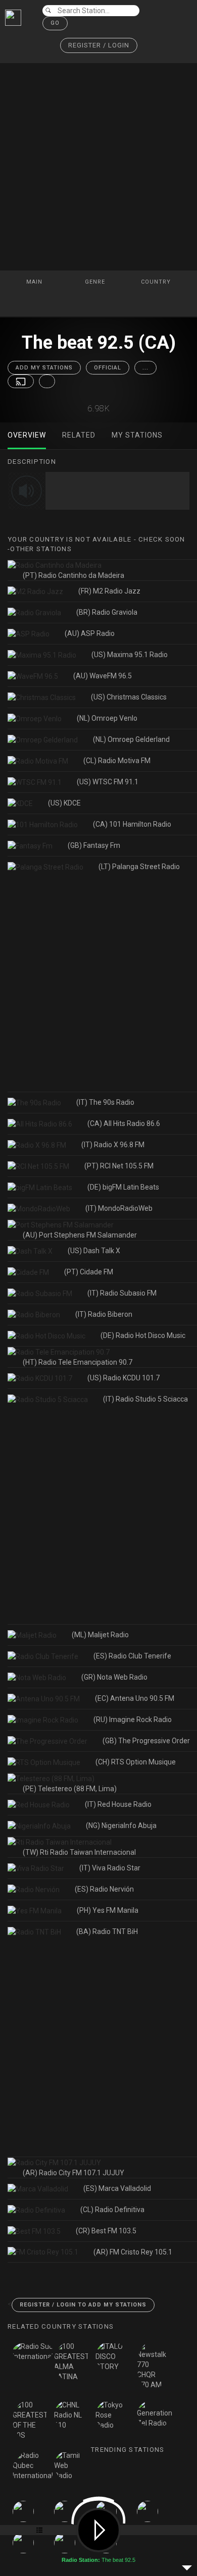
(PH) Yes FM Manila (108, 1910)
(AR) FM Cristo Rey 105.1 (133, 2252)
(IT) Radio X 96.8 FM (113, 1145)
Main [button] (35, 282)
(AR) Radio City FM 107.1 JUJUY (73, 2173)
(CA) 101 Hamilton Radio (132, 824)
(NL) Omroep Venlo (107, 718)
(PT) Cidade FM (89, 1272)
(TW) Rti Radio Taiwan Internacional (79, 1852)
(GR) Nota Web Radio (114, 1677)
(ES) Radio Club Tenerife (132, 1656)
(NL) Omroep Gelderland (131, 739)
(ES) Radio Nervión (104, 1889)
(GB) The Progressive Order (146, 1741)
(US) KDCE (64, 803)
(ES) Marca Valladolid (117, 2188)
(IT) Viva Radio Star (110, 1868)
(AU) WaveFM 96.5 (103, 676)
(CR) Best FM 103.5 (106, 2231)
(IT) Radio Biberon (104, 1314)
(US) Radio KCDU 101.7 (124, 1378)
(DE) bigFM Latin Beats (123, 1187)
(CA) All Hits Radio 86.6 (124, 1123)
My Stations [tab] (137, 435)
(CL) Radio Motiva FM (117, 761)
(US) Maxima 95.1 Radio (130, 655)
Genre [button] (96, 282)
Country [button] (157, 282)
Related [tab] (79, 435)
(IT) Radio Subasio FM (122, 1293)
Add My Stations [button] (44, 368)
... (145, 368)
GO (55, 23)
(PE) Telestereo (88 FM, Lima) (70, 1789)
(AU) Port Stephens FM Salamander (80, 1235)
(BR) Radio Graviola (107, 612)
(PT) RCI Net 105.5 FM (119, 1166)
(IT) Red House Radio (118, 1804)
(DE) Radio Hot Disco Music (143, 1335)
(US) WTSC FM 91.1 (108, 782)
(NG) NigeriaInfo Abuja (121, 1826)
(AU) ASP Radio (90, 633)
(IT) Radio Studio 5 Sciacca (145, 1399)
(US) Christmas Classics (129, 697)
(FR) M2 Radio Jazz (109, 591)
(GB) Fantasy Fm (94, 845)
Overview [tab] (27, 435)
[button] (99, 46)
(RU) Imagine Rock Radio (133, 1720)
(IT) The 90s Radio (105, 1102)
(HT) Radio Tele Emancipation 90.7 (78, 1362)
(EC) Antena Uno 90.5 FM (135, 1698)
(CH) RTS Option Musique (136, 1762)
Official (108, 368)
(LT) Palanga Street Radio (139, 867)
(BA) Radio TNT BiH (107, 1931)
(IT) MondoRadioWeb (119, 1208)
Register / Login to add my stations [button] (83, 2305)
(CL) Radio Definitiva (112, 2210)
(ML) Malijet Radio (100, 1635)
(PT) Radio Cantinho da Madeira (73, 575)
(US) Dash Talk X (94, 1251)
